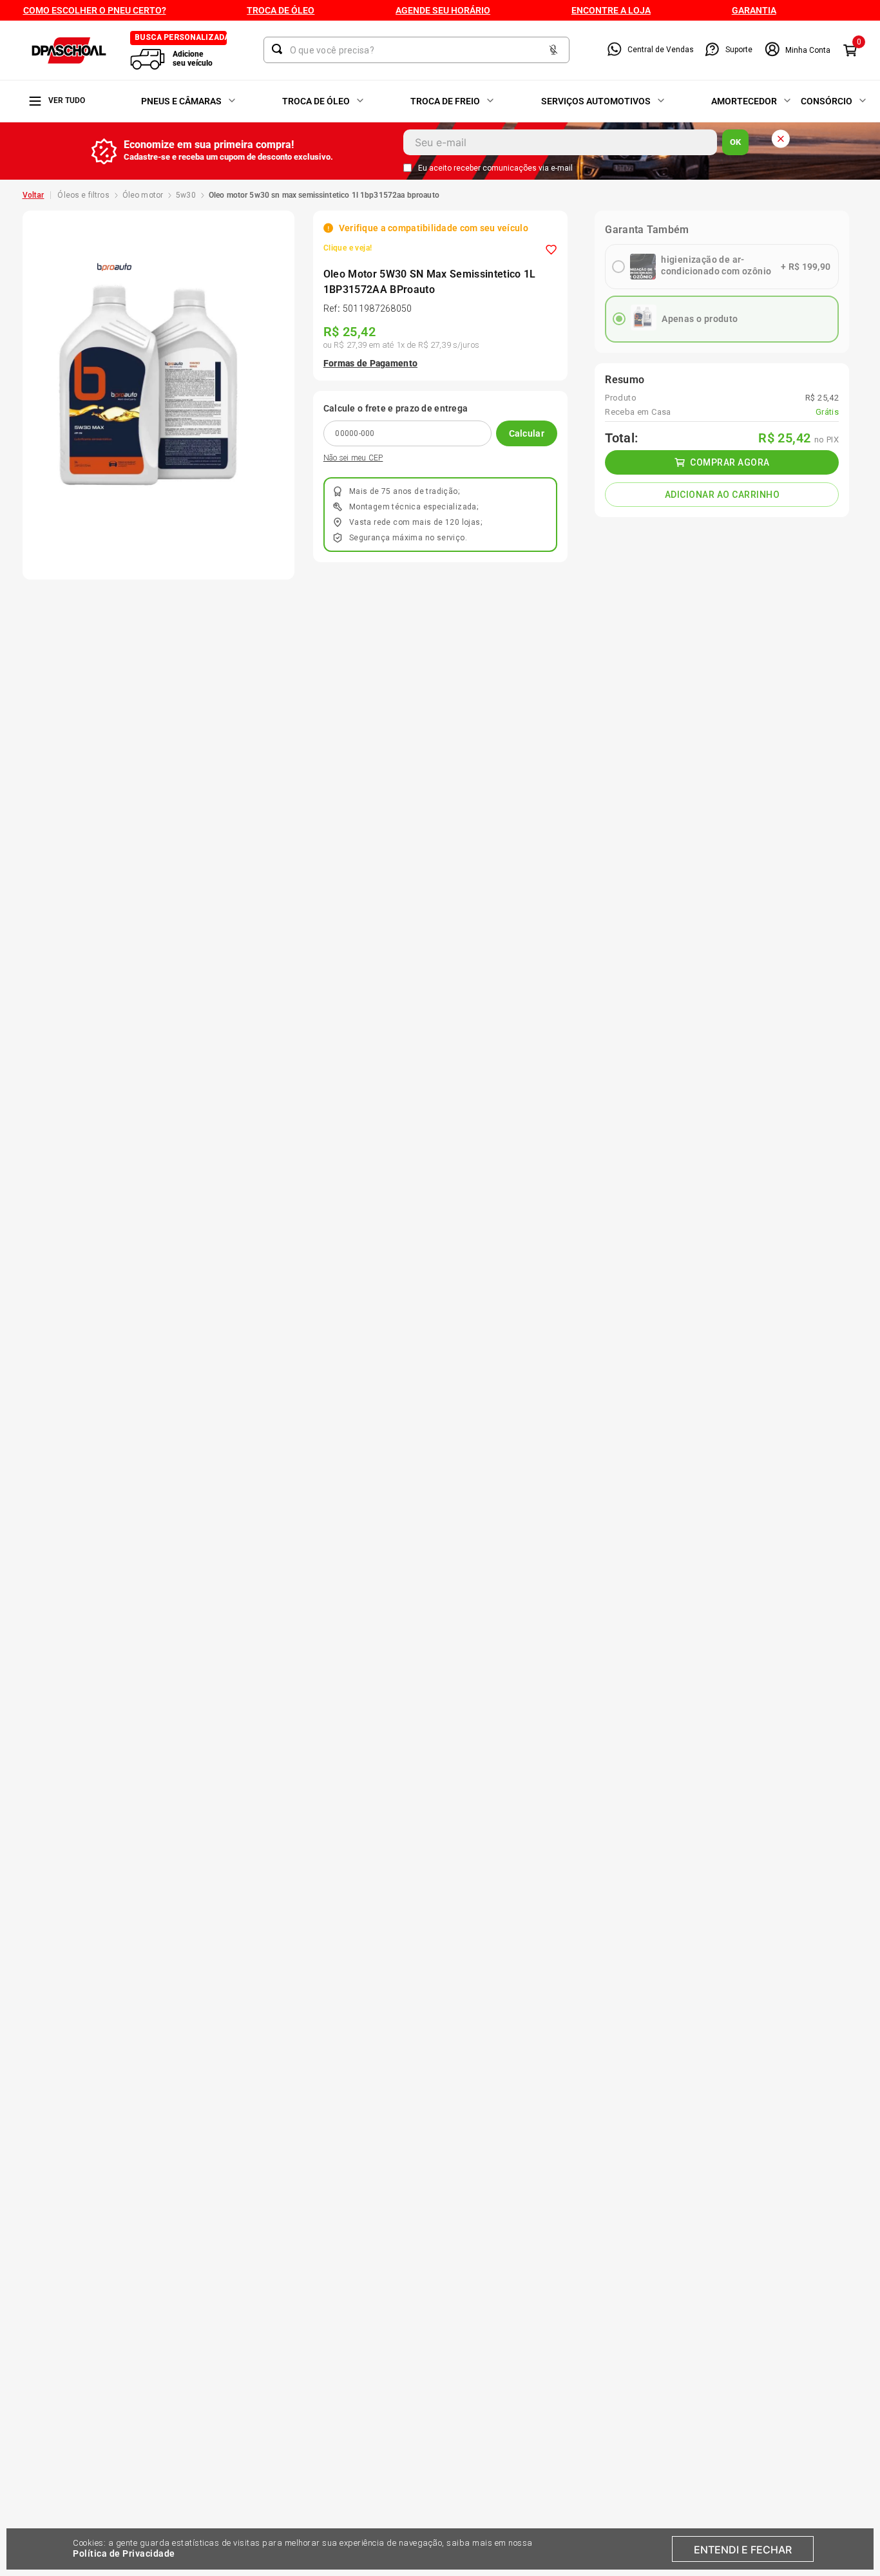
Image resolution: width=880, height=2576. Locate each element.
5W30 (186, 195)
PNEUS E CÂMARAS (181, 101)
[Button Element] (553, 51)
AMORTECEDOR (744, 101)
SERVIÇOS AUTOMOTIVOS (596, 101)
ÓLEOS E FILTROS (83, 195)
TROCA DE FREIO (445, 101)
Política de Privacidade (124, 2553)
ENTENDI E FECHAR (743, 2550)
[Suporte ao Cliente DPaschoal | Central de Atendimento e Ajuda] (712, 50)
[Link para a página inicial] (33, 195)
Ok (735, 142)
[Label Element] (416, 50)
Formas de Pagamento (370, 363)
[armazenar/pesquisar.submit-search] (280, 49)
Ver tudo (67, 100)
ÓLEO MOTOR (143, 195)
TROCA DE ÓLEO (316, 101)
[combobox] (416, 50)
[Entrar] (797, 50)
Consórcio (827, 101)
